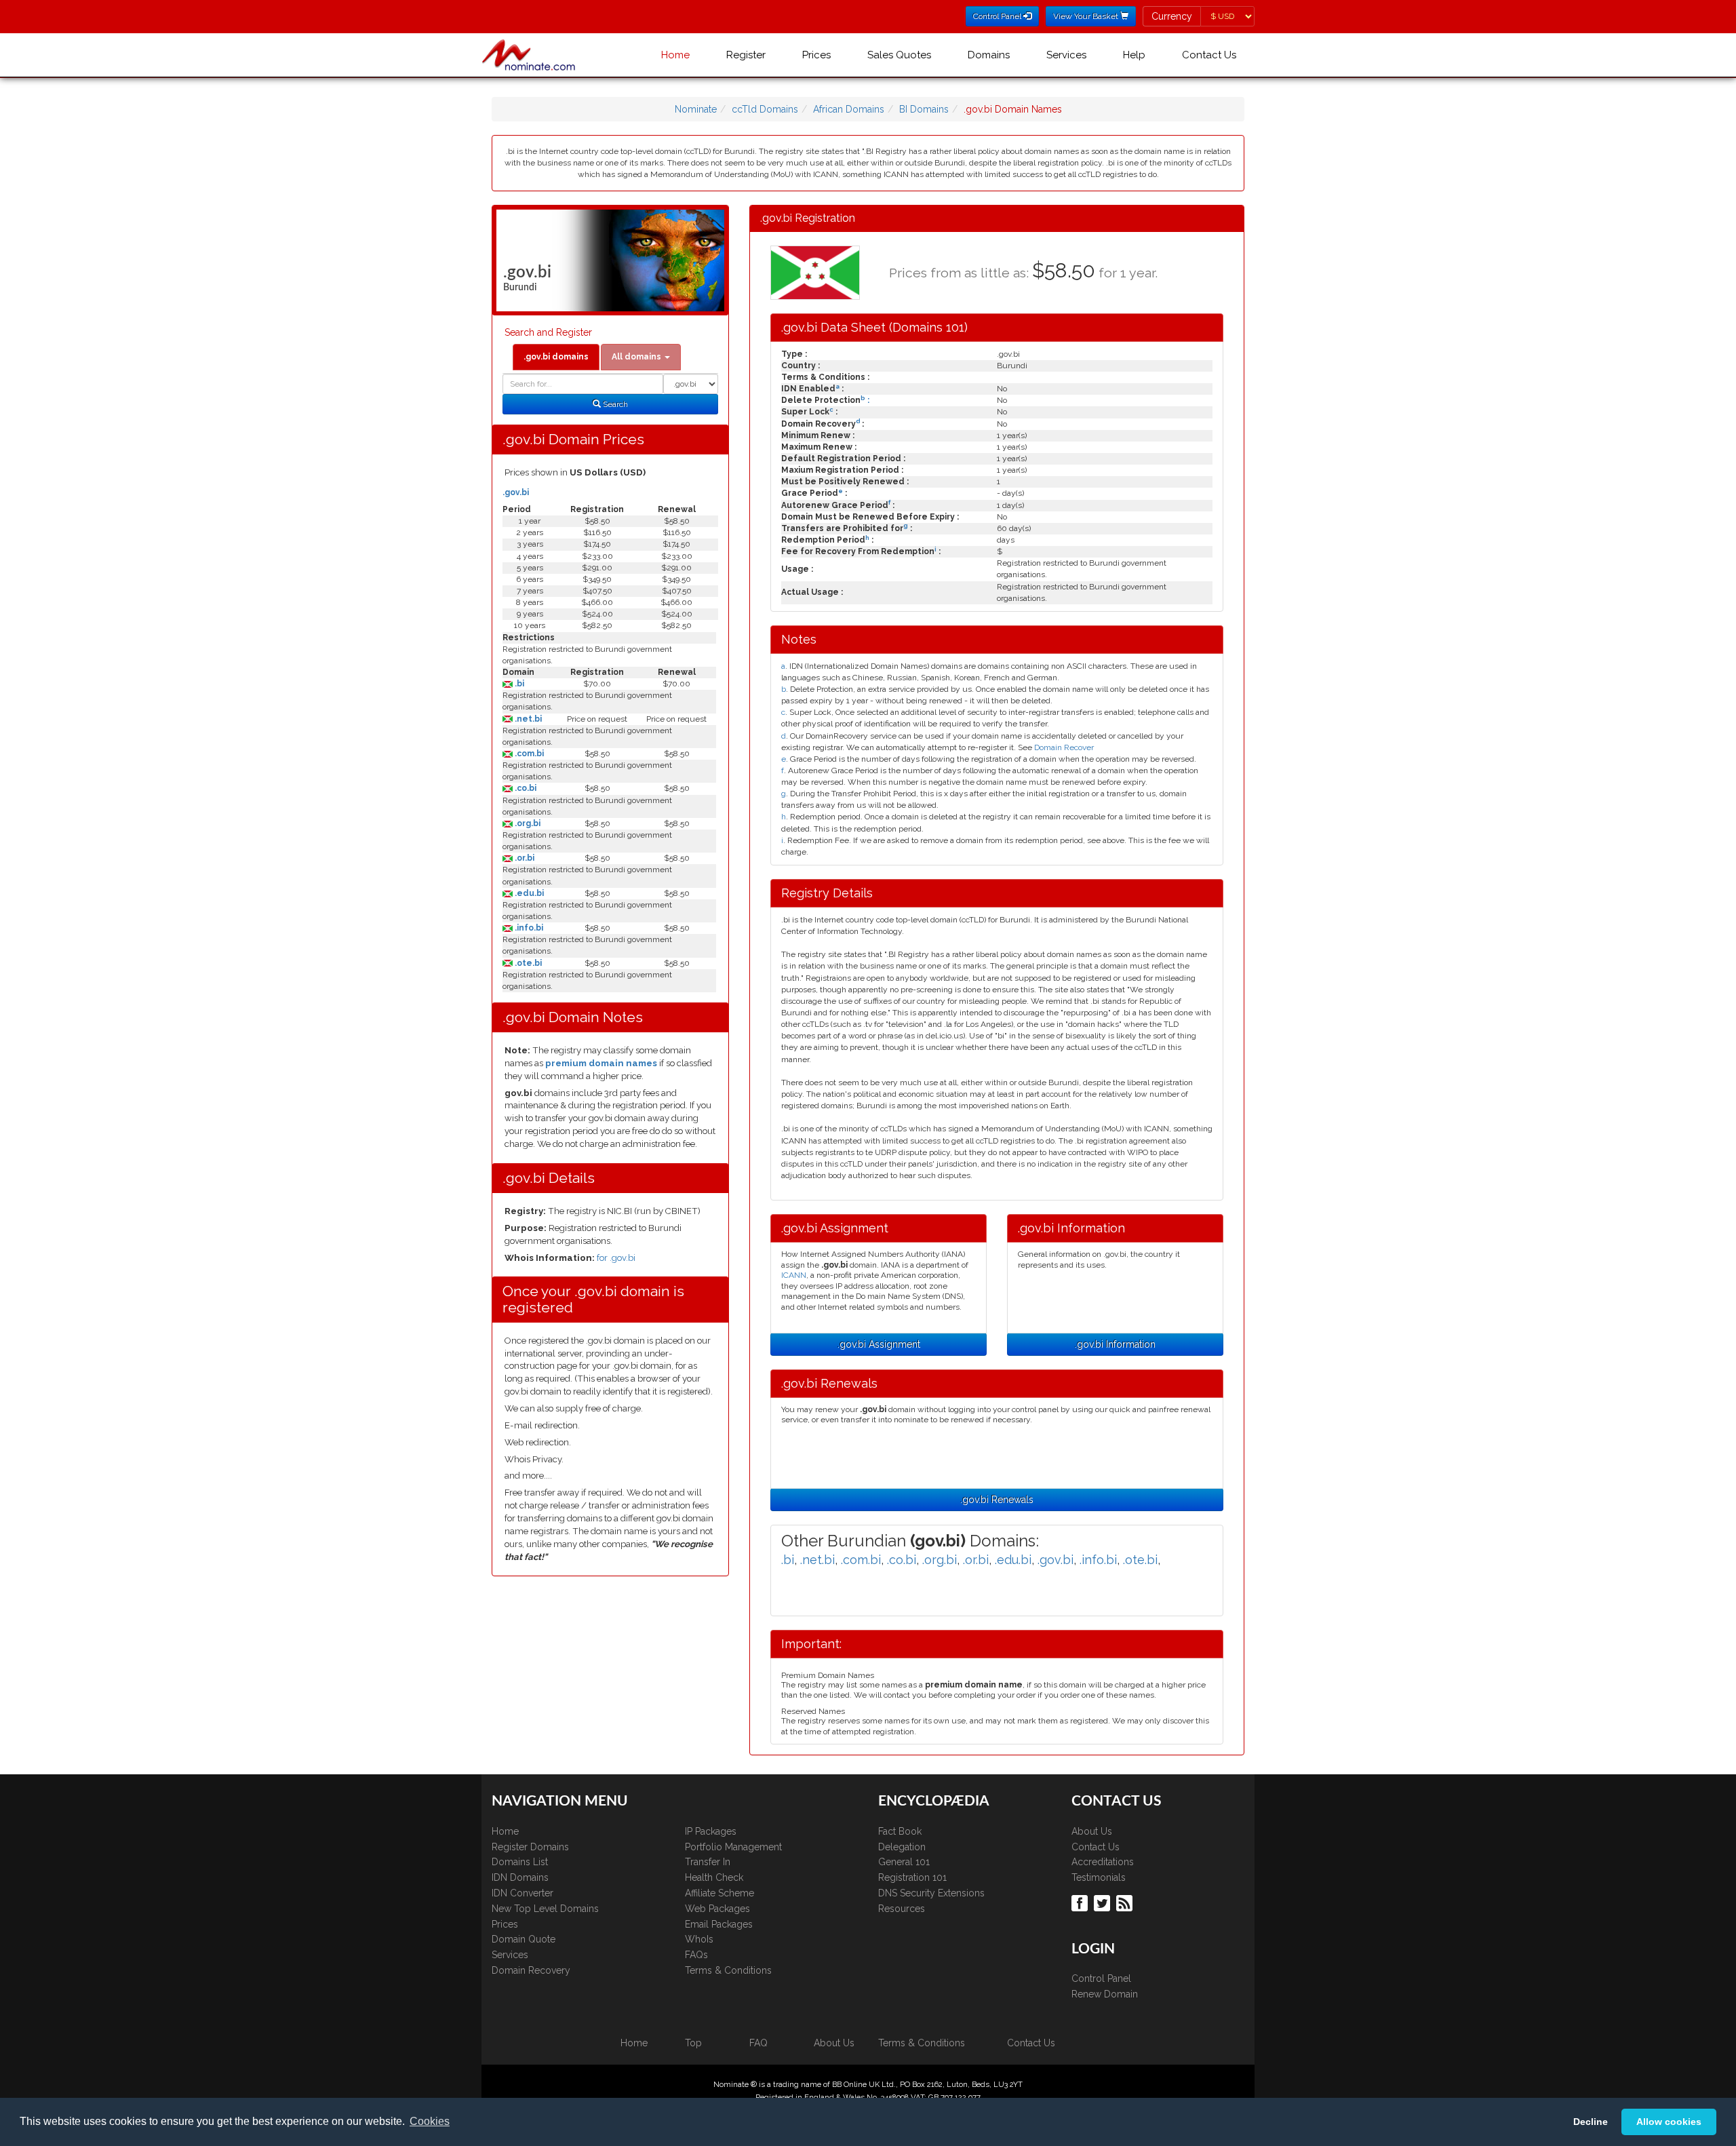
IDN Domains (520, 1877)
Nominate (696, 109)
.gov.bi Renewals (997, 1500)
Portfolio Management (733, 1847)
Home (675, 55)
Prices (816, 55)
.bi (518, 684)
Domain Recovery (531, 1970)
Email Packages (719, 1924)
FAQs (696, 1955)
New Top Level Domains (545, 1909)
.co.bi (525, 788)
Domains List (520, 1862)
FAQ (758, 2043)
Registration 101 (912, 1877)
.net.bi (527, 719)
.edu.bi (528, 893)
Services (1066, 55)
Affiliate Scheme (719, 1893)
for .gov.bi (616, 1258)
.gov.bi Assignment (879, 1344)
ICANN (794, 1275)
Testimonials (1099, 1877)
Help (1134, 55)
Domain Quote (524, 1939)
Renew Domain (1105, 1994)
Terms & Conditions (728, 1970)
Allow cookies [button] (1669, 2122)
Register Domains (530, 1847)
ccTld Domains (765, 109)
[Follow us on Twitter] (1104, 1902)
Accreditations (1103, 1862)
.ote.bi (527, 963)
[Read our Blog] (1126, 1902)
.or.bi (524, 858)
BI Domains (924, 109)
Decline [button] (1591, 2122)
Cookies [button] (430, 2121)
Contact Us (1209, 55)
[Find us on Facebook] (1081, 1902)
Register (746, 55)
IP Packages (711, 1831)
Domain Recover (1064, 747)
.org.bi (527, 823)
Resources (902, 1909)
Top (693, 2043)
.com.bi (528, 754)
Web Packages (717, 1909)
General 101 (904, 1862)
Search (614, 404)
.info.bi (528, 928)
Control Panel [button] (998, 16)
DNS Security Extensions (931, 1893)
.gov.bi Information (1115, 1344)
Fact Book (900, 1831)
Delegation (902, 1847)
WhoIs (699, 1939)
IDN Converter (522, 1893)
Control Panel (1101, 1978)
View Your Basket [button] (1087, 16)
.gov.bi (516, 492)
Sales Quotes (899, 55)
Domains (989, 55)
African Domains (849, 109)
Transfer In (708, 1862)
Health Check (714, 1877)
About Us (1092, 1831)
